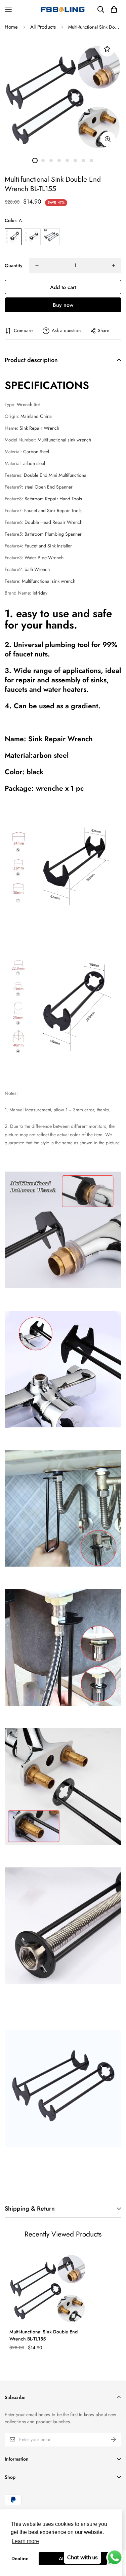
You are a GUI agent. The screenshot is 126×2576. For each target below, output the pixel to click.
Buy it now (63, 305)
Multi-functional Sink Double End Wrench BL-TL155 (44, 2335)
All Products (43, 27)
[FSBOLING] (63, 9)
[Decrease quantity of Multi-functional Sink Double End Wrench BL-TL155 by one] (37, 265)
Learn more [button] (25, 2541)
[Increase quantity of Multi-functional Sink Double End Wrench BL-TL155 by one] (114, 265)
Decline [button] (20, 2559)
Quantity (14, 265)
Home (11, 27)
